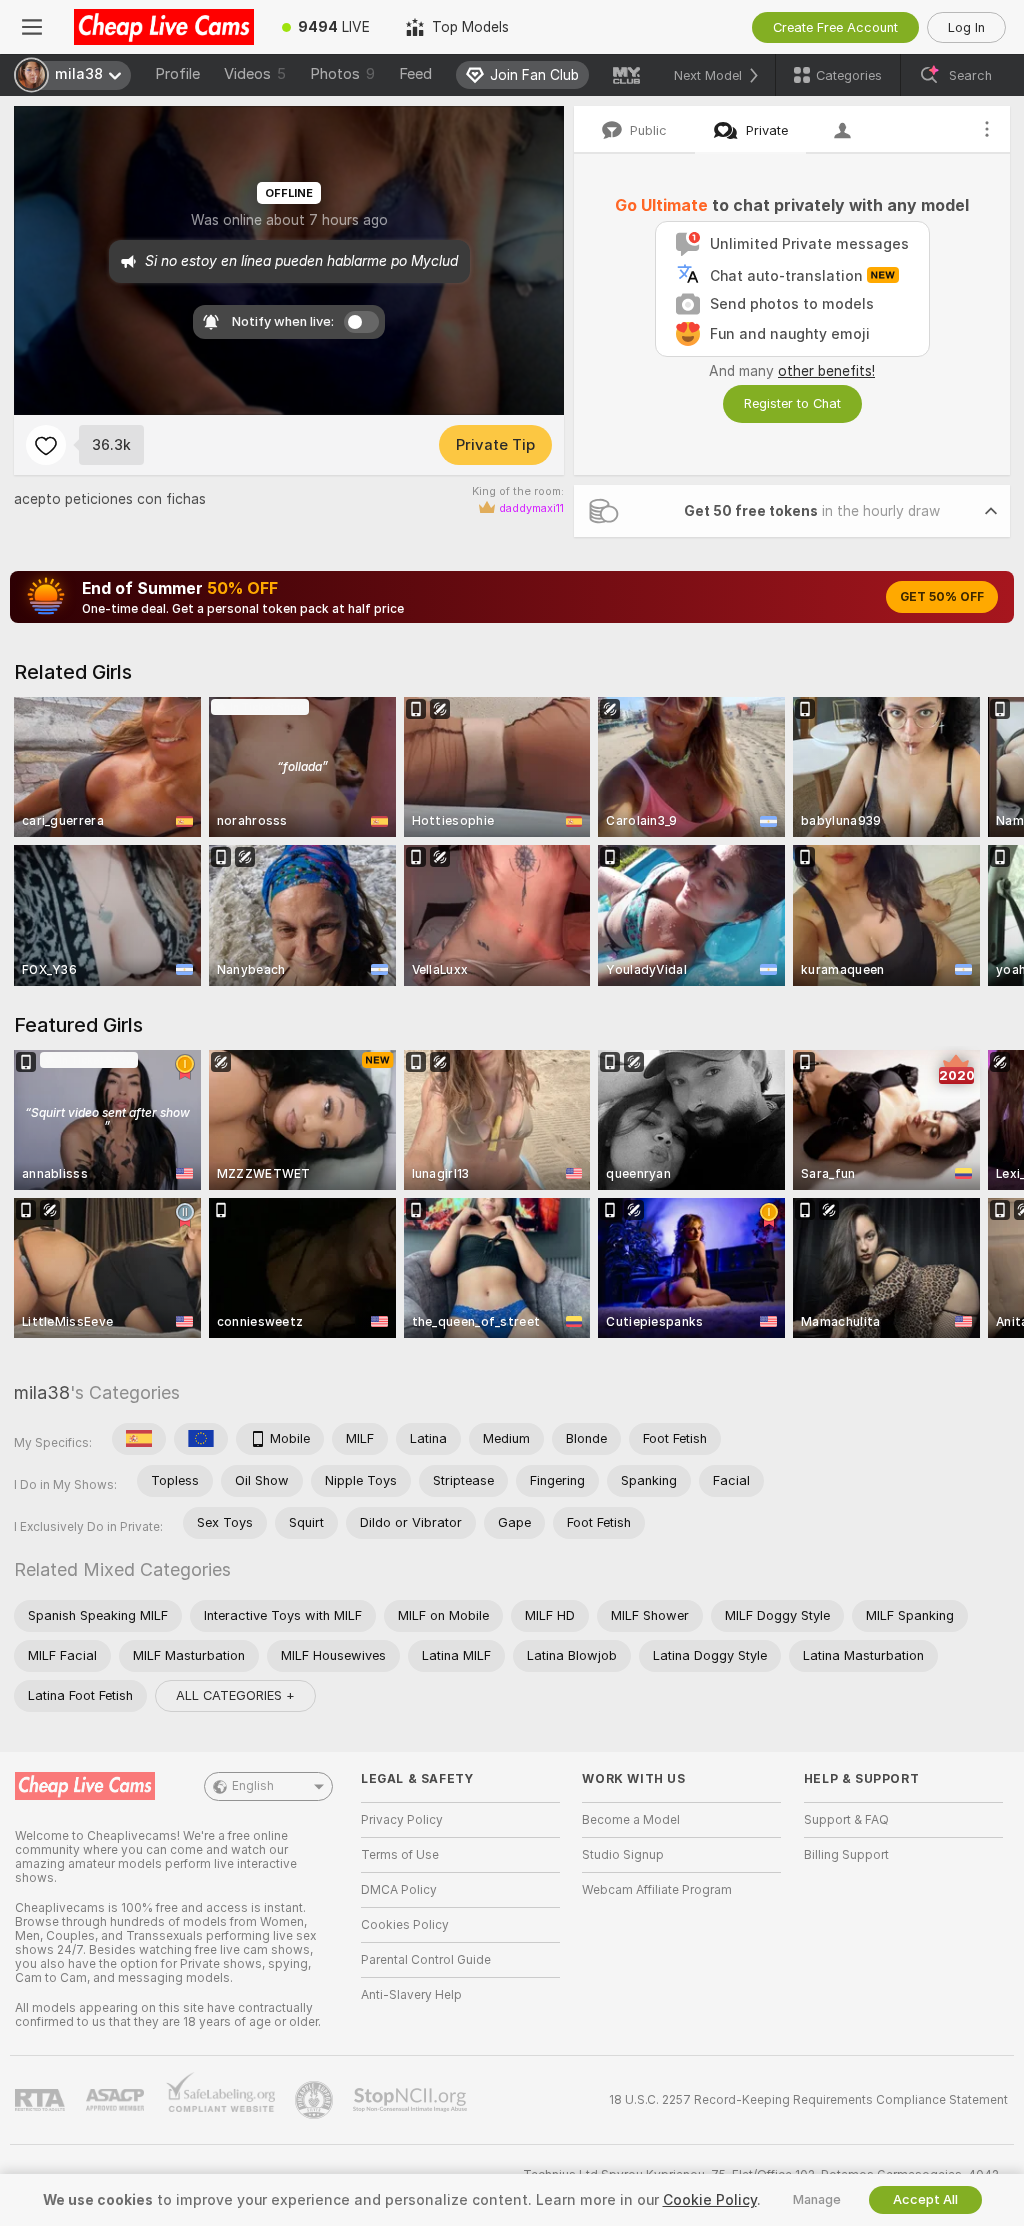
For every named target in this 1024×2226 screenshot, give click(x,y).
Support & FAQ (846, 1820)
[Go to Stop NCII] (412, 2100)
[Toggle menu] (32, 27)
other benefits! (826, 371)
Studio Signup (623, 1855)
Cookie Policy (710, 2200)
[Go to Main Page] (164, 27)
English (253, 1786)
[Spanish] (139, 1439)
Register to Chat (792, 403)
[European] (201, 1439)
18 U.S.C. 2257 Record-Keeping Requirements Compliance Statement (808, 2100)
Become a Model (631, 1820)
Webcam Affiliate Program (657, 1890)
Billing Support (846, 1855)
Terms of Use (400, 1855)
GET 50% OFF (942, 597)
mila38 (42, 1392)
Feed (415, 74)
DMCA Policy (399, 1890)
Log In (966, 27)
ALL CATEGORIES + (235, 1695)
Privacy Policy (402, 1820)
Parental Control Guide (426, 1960)
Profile (177, 74)
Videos (255, 74)
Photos (342, 74)
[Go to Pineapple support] (316, 2100)
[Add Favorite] (46, 445)
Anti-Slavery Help (411, 1995)
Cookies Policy (405, 1925)
